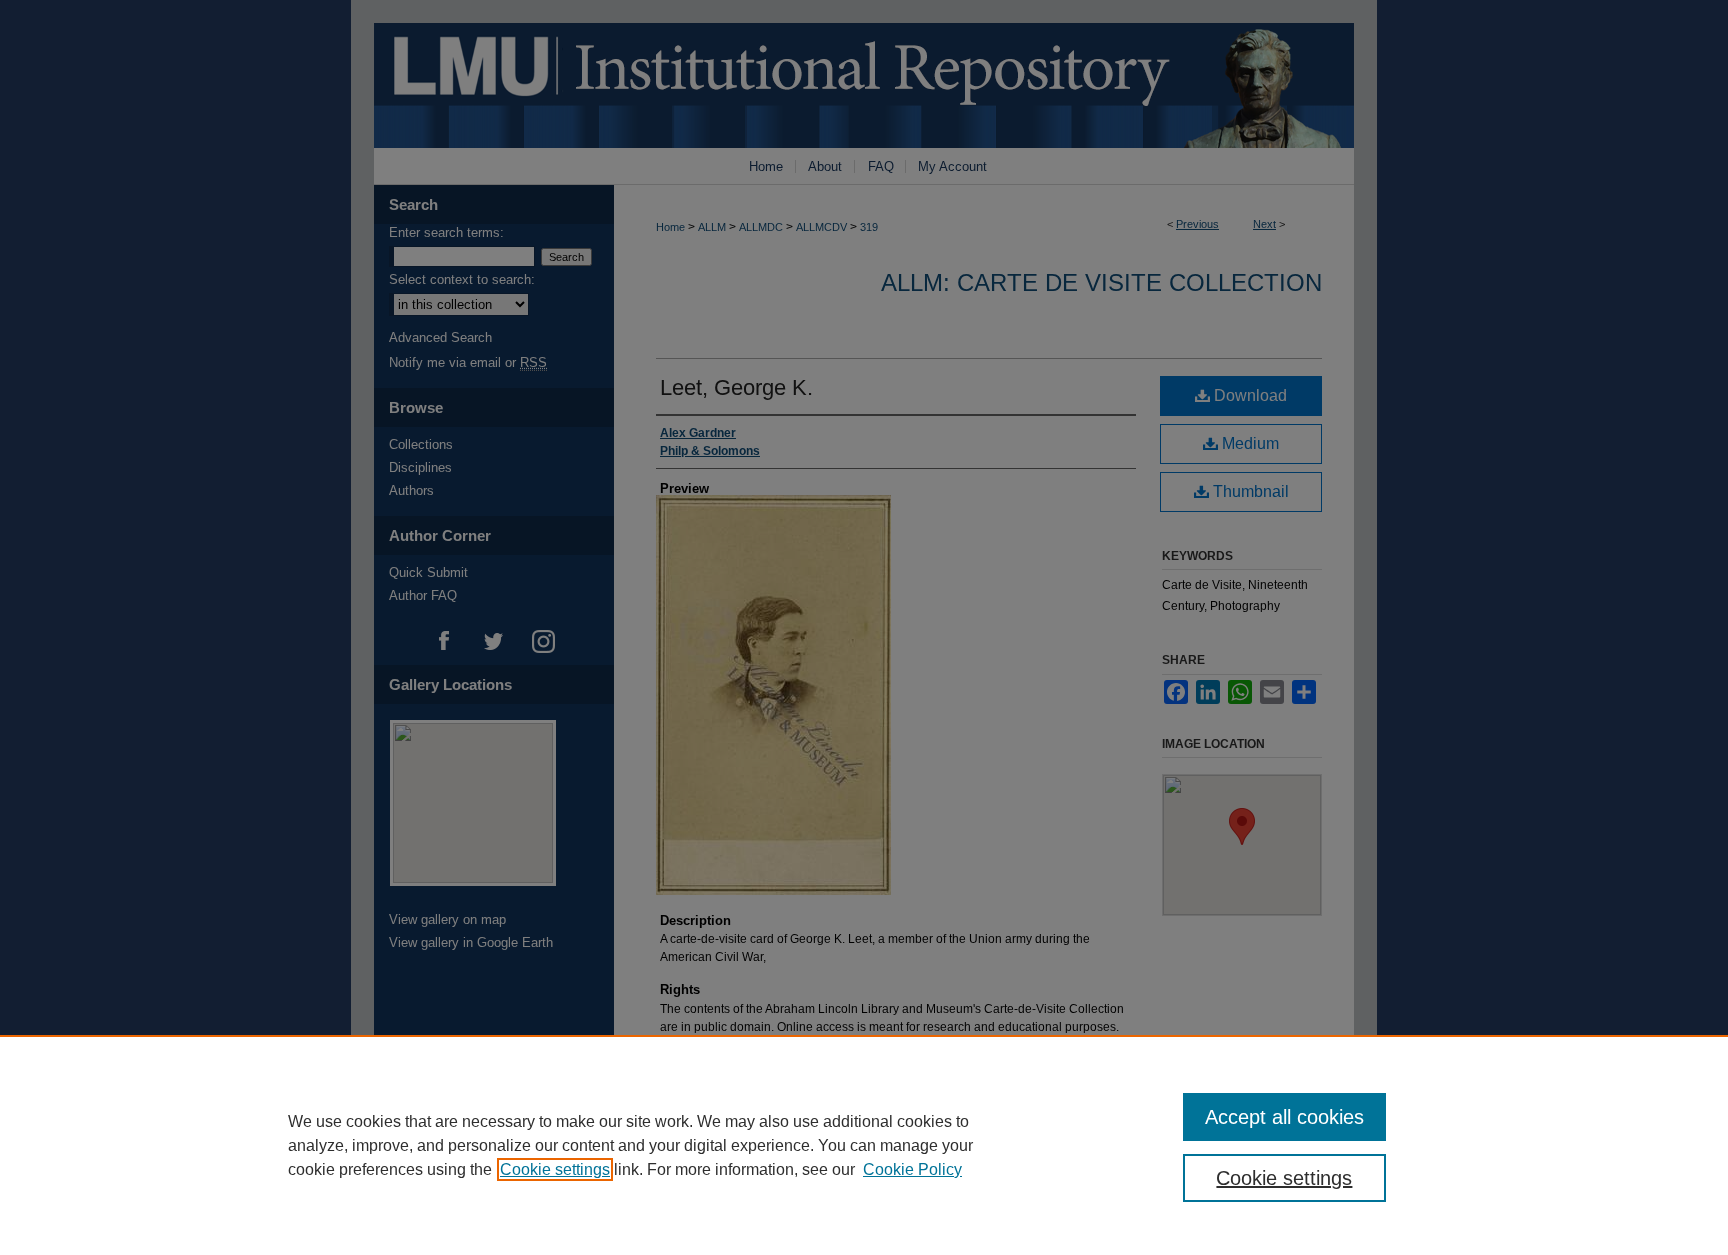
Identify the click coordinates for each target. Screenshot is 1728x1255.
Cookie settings (555, 1169)
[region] (864, 1145)
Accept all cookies (1284, 1117)
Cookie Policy (912, 1169)
